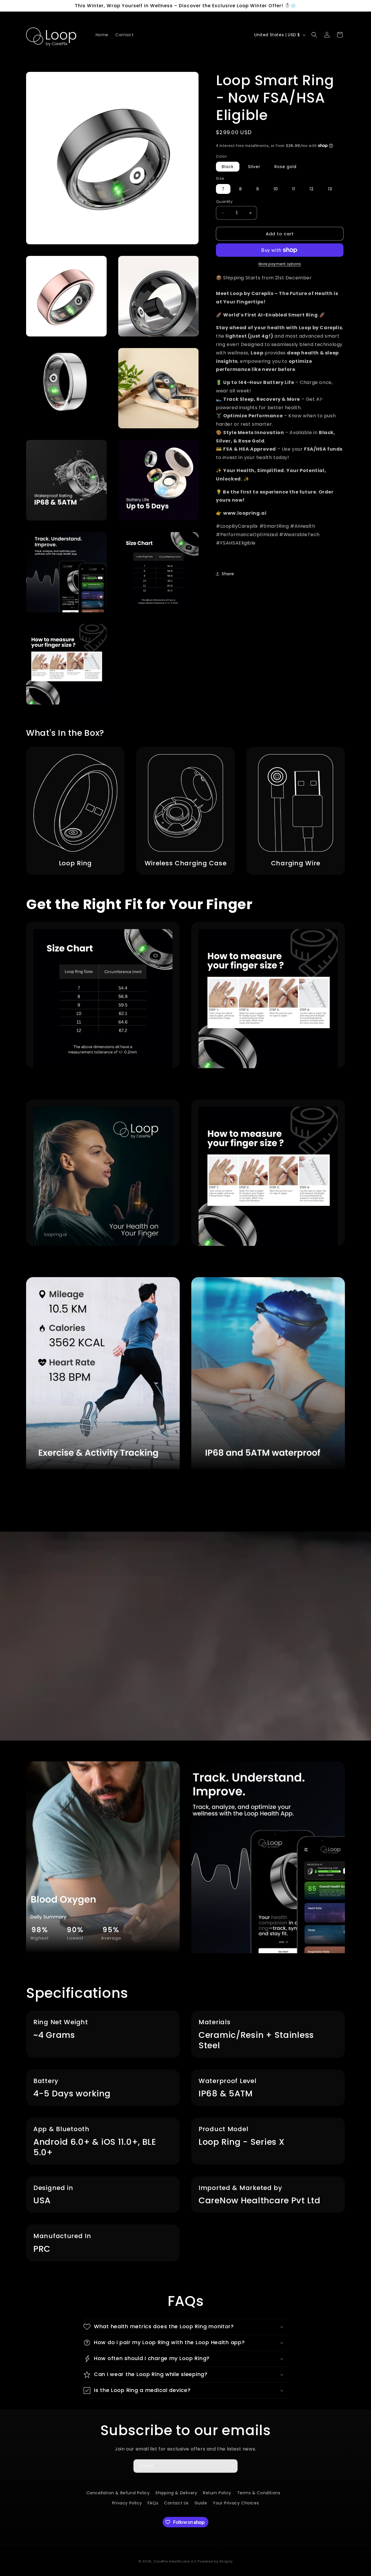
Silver (254, 167)
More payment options (280, 264)
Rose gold (285, 167)
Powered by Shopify (215, 2559)
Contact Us (176, 2503)
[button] (314, 35)
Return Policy (217, 2493)
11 (294, 189)
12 (312, 189)
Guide (201, 2503)
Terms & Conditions (259, 2493)
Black (228, 167)
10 (276, 189)
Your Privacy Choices (236, 2503)
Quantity (224, 202)
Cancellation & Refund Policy (118, 2493)
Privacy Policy (127, 2503)
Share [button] (228, 574)
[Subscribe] (231, 2466)
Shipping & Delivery (176, 2493)
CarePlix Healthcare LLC (175, 2559)
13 (330, 189)
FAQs (153, 2503)
